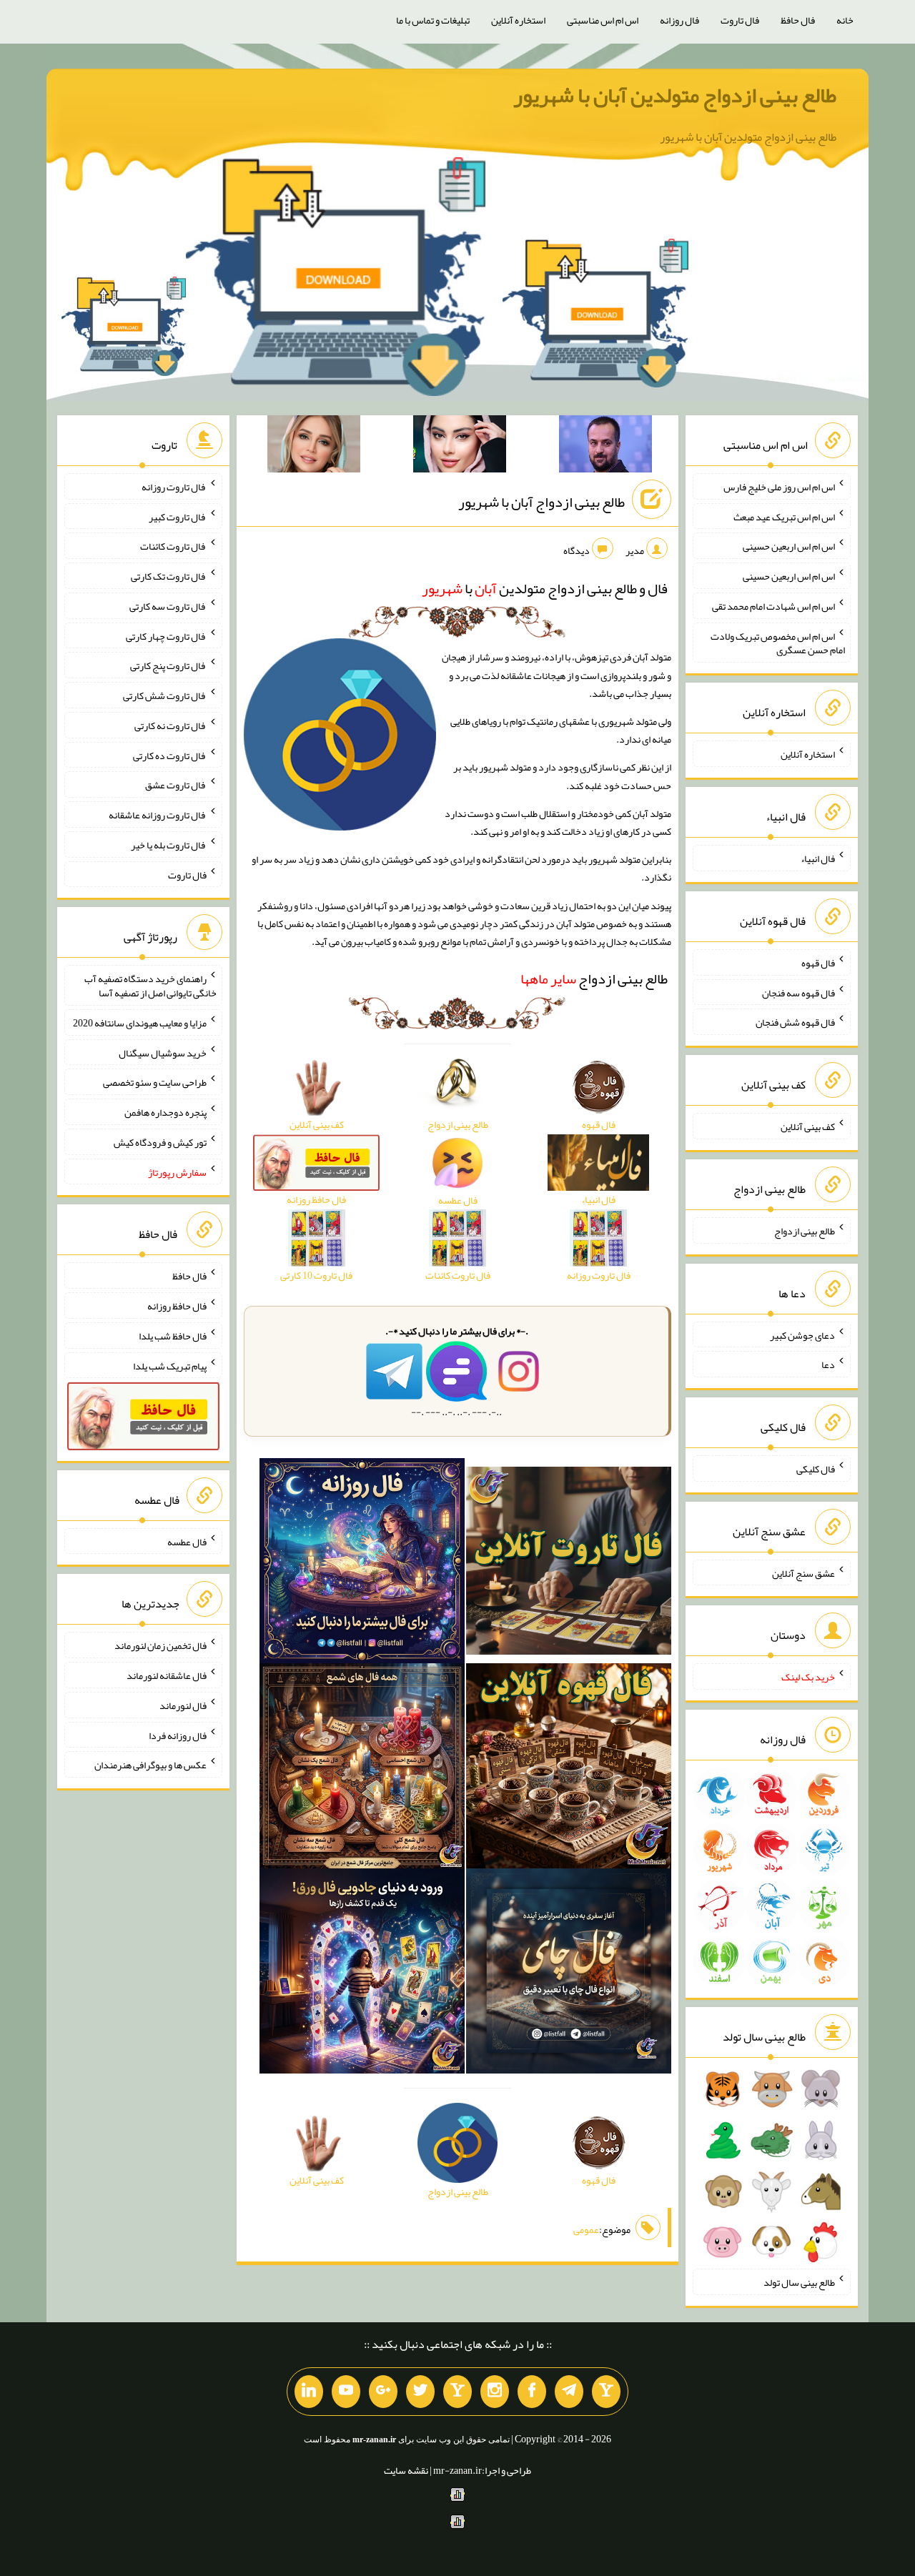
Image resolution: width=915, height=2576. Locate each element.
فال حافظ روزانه (177, 1306)
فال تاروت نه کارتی (170, 725)
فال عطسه (187, 1541)
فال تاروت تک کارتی (169, 576)
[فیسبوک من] (532, 2392)
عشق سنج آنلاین (803, 1572)
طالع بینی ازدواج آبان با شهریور (541, 502)
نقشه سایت (406, 2470)
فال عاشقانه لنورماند (167, 1675)
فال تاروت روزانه (174, 487)
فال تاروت (740, 20)
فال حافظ (798, 20)
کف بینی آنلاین (808, 1126)
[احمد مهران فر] (605, 447)
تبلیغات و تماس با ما (433, 20)
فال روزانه (679, 20)
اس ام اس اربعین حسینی (789, 546)
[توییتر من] (420, 2392)
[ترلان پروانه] (460, 447)
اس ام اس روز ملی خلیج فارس (779, 487)
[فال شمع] (362, 1769)
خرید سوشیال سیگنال (163, 1052)
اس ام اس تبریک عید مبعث (784, 516)
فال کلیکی (816, 1469)
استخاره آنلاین (518, 20)
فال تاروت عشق (176, 785)
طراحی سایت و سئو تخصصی (155, 1082)
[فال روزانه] (362, 1564)
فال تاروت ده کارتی (170, 755)
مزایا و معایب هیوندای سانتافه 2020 (140, 1023)
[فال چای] (569, 1974)
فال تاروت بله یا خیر (169, 845)
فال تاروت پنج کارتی (168, 665)
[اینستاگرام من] (495, 2392)
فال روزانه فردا (178, 1735)
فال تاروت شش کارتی (165, 695)
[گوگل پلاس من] (383, 2392)
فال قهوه (818, 963)
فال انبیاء (818, 858)
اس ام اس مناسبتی (603, 20)
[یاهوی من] (606, 2392)
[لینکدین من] (309, 2392)
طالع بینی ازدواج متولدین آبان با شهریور (675, 95)
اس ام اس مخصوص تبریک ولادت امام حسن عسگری (778, 643)
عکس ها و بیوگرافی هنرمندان (150, 1765)
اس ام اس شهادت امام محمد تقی (773, 606)
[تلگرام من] (569, 2392)
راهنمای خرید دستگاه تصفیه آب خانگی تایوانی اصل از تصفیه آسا (150, 986)
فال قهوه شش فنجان (795, 1022)
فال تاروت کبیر (178, 516)
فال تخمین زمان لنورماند (160, 1645)
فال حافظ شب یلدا (173, 1336)
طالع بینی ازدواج (594, 979)
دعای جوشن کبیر (802, 1334)
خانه (845, 20)
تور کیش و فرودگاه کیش (160, 1142)
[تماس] (457, 2392)
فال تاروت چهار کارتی (166, 635)
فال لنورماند (183, 1705)
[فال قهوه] (569, 1769)
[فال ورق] (362, 1974)
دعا (828, 1364)
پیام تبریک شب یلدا (170, 1365)
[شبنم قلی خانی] (314, 447)
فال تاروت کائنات (173, 546)
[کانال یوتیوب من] (346, 2392)
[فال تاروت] (569, 1564)
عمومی (586, 2229)
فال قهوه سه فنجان (798, 992)
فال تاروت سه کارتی (168, 606)
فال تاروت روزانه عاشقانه (158, 815)
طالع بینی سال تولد (799, 2282)
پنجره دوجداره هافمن (165, 1112)
